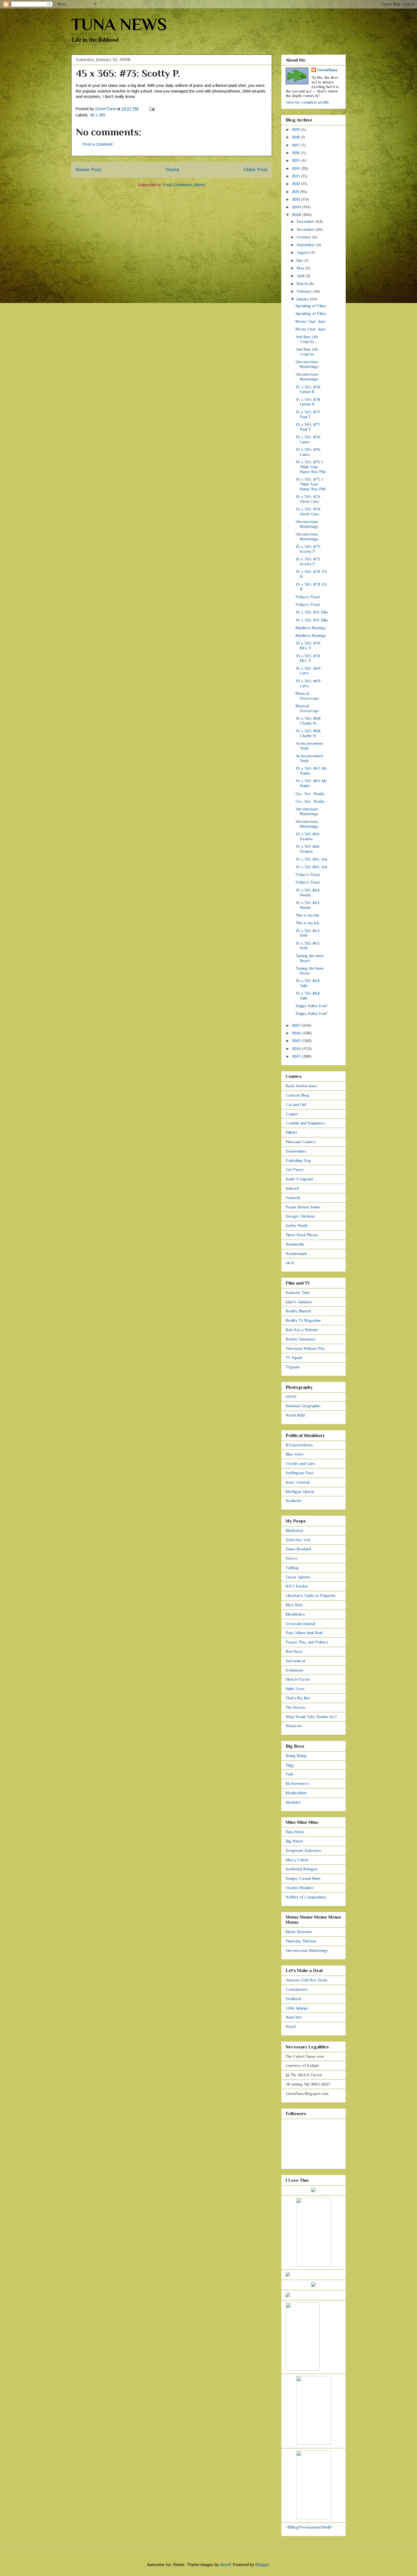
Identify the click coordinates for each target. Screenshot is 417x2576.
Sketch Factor (298, 1679)
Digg (290, 1765)
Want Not (294, 2017)
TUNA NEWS (119, 24)
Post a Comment (98, 144)
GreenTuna (327, 70)
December (306, 221)
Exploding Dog (298, 1161)
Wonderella (295, 1244)
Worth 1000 (295, 1415)
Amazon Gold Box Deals (307, 1980)
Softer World (296, 1226)
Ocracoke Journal (300, 1624)
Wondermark (296, 1254)
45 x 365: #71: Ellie (312, 612)
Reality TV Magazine (303, 1320)
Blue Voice (295, 1454)
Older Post (256, 170)
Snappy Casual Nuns (303, 1878)
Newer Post (89, 170)
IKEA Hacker (297, 1586)
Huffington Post (300, 1473)
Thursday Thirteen (301, 1941)
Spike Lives (295, 1689)
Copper (292, 1114)
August (303, 252)
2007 (297, 1025)
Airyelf (225, 2565)
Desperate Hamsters (303, 1851)
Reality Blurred (298, 1311)
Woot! (291, 2027)
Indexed (292, 1188)
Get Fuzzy (295, 1170)
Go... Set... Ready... (311, 794)
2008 (297, 215)
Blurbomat (294, 1530)
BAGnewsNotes (299, 1445)
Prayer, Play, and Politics (307, 1642)
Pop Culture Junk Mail (304, 1633)
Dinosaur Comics (301, 1142)
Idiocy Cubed (297, 1860)
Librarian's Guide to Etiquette (311, 1596)
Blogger (262, 2565)
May (301, 268)
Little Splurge (297, 2008)
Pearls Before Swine (303, 1207)
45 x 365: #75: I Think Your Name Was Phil (310, 467)
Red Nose (294, 1651)
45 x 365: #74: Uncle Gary (308, 499)
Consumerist (297, 1989)
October (304, 237)
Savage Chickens (300, 1216)
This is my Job (307, 915)
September (306, 245)
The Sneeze (295, 1707)
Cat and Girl (296, 1105)
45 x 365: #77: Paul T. (308, 414)
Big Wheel (294, 1841)
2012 (296, 184)
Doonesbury (296, 1151)
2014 (296, 168)
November (306, 229)
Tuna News (295, 1832)
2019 (296, 129)
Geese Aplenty (298, 1577)
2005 (297, 1041)
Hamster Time (298, 1293)
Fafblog (292, 1568)
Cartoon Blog (297, 1095)
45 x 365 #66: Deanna (308, 836)
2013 (296, 176)
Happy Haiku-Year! (311, 1006)
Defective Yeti (298, 1540)
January (303, 299)
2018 (296, 137)
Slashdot (293, 1802)
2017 (296, 145)
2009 (297, 207)
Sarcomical (295, 1661)
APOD (291, 1397)
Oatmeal (293, 1198)
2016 (296, 153)
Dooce (291, 1558)
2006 (297, 1033)
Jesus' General (298, 1482)
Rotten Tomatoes (301, 1339)
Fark (289, 1774)
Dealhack (294, 1999)
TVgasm (293, 1367)
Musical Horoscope (307, 696)
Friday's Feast (308, 597)
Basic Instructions (301, 1086)
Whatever (294, 1726)
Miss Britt (294, 1605)
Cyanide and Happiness (305, 1123)
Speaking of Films (311, 306)
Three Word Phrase (302, 1235)
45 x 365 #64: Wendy (308, 893)
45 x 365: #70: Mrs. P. (308, 646)
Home (173, 170)
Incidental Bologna (302, 1869)
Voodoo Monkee (300, 1888)
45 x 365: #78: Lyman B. (308, 389)
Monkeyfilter (296, 1793)
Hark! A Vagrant (299, 1179)
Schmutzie (295, 1670)
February (305, 291)
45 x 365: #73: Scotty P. (308, 549)
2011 (296, 192)
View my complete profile (307, 102)
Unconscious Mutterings (307, 364)
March (303, 284)
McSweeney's (297, 1783)
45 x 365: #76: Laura (308, 439)
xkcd (290, 1263)
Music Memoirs (299, 1932)
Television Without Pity (305, 1348)
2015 (296, 160)
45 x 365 (98, 115)
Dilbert (291, 1132)
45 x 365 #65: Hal (311, 859)
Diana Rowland (298, 1549)
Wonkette (294, 1501)
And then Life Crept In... (307, 339)
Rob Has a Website (302, 1330)
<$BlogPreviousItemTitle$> (309, 2527)
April (301, 276)
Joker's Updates (299, 1302)
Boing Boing (296, 1756)
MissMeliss (295, 1614)
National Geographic (303, 1406)
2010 (296, 199)
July (300, 260)
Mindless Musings (311, 628)
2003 (297, 1056)
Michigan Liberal (300, 1492)
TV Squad (294, 1358)
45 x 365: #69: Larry (308, 671)
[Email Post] (152, 109)
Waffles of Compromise (306, 1897)
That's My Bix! (298, 1698)
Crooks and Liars (300, 1463)
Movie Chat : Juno (311, 321)
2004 (297, 1049)
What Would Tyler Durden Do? (311, 1717)
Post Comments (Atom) (184, 185)
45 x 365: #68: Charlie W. (308, 721)
